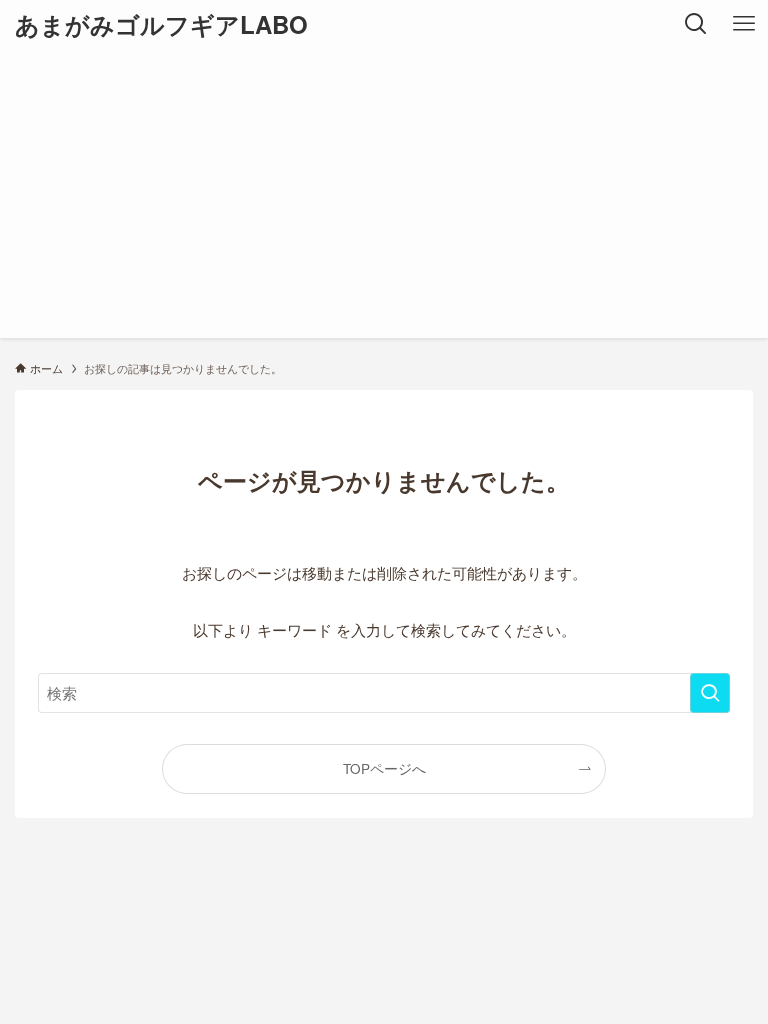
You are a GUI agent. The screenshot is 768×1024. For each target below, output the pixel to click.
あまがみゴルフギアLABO (161, 24)
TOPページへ (384, 768)
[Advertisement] (384, 198)
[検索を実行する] (710, 693)
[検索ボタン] (696, 24)
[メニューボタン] (744, 24)
